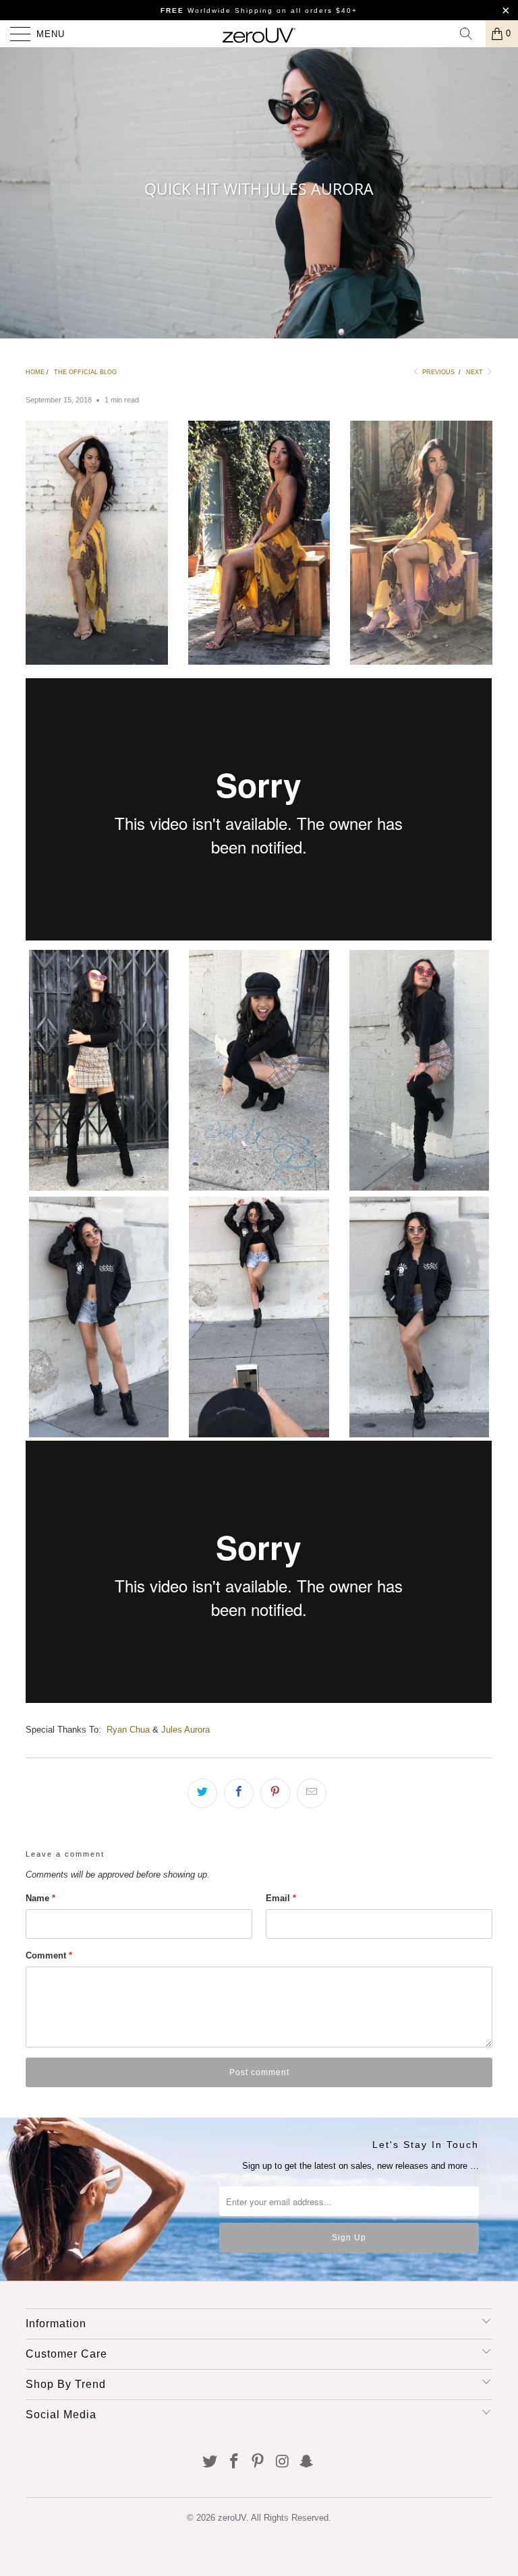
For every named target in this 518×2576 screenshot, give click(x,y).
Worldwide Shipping (217, 10)
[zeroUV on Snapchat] (307, 2462)
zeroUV (232, 2518)
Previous (437, 372)
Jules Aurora (185, 1730)
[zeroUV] (259, 34)
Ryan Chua (128, 1730)
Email (281, 1898)
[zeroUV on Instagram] (283, 2462)
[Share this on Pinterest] (275, 1793)
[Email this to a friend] (312, 1793)
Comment (49, 1955)
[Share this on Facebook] (239, 1793)
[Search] (471, 34)
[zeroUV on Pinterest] (258, 2462)
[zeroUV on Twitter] (210, 2462)
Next (476, 372)
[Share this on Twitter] (202, 1793)
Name (40, 1898)
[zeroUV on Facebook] (234, 2462)
